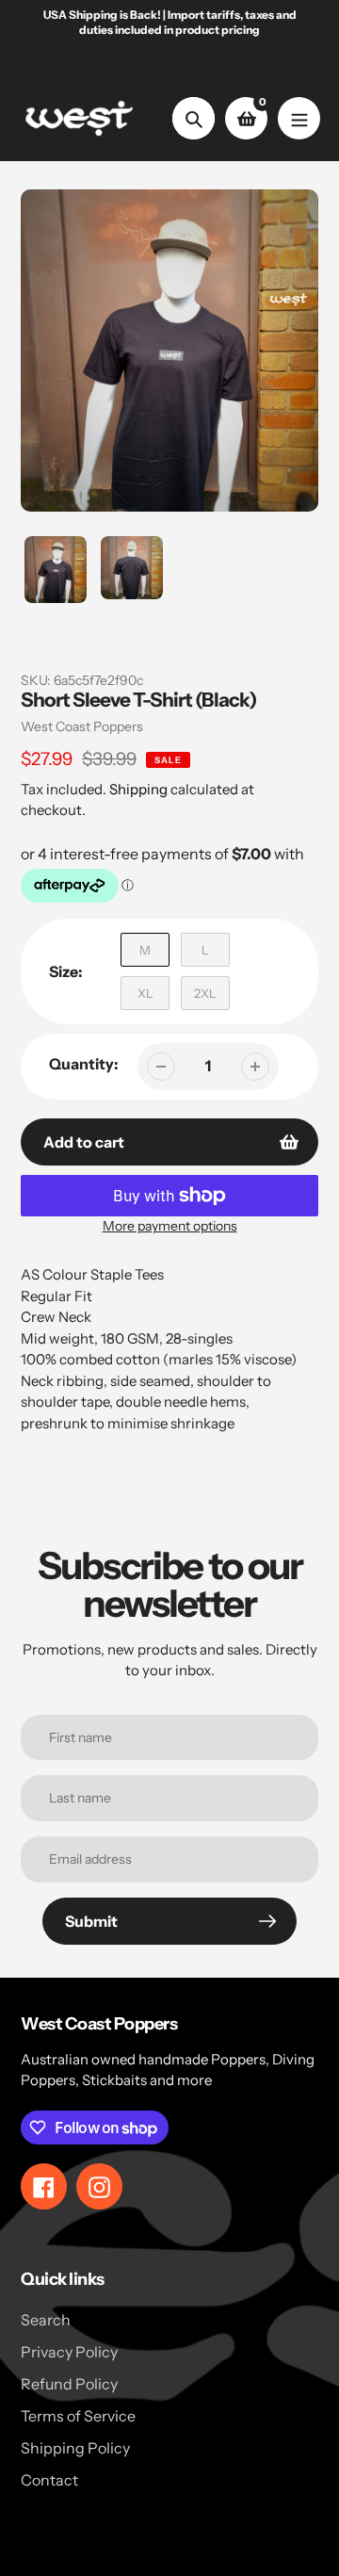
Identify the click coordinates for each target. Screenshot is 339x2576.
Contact (49, 2480)
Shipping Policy (75, 2448)
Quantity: (84, 1064)
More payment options (170, 1226)
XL (145, 993)
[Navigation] (299, 118)
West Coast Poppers (82, 726)
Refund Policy (69, 2384)
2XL (205, 993)
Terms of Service (78, 2416)
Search (46, 2320)
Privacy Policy (69, 2352)
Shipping (138, 789)
